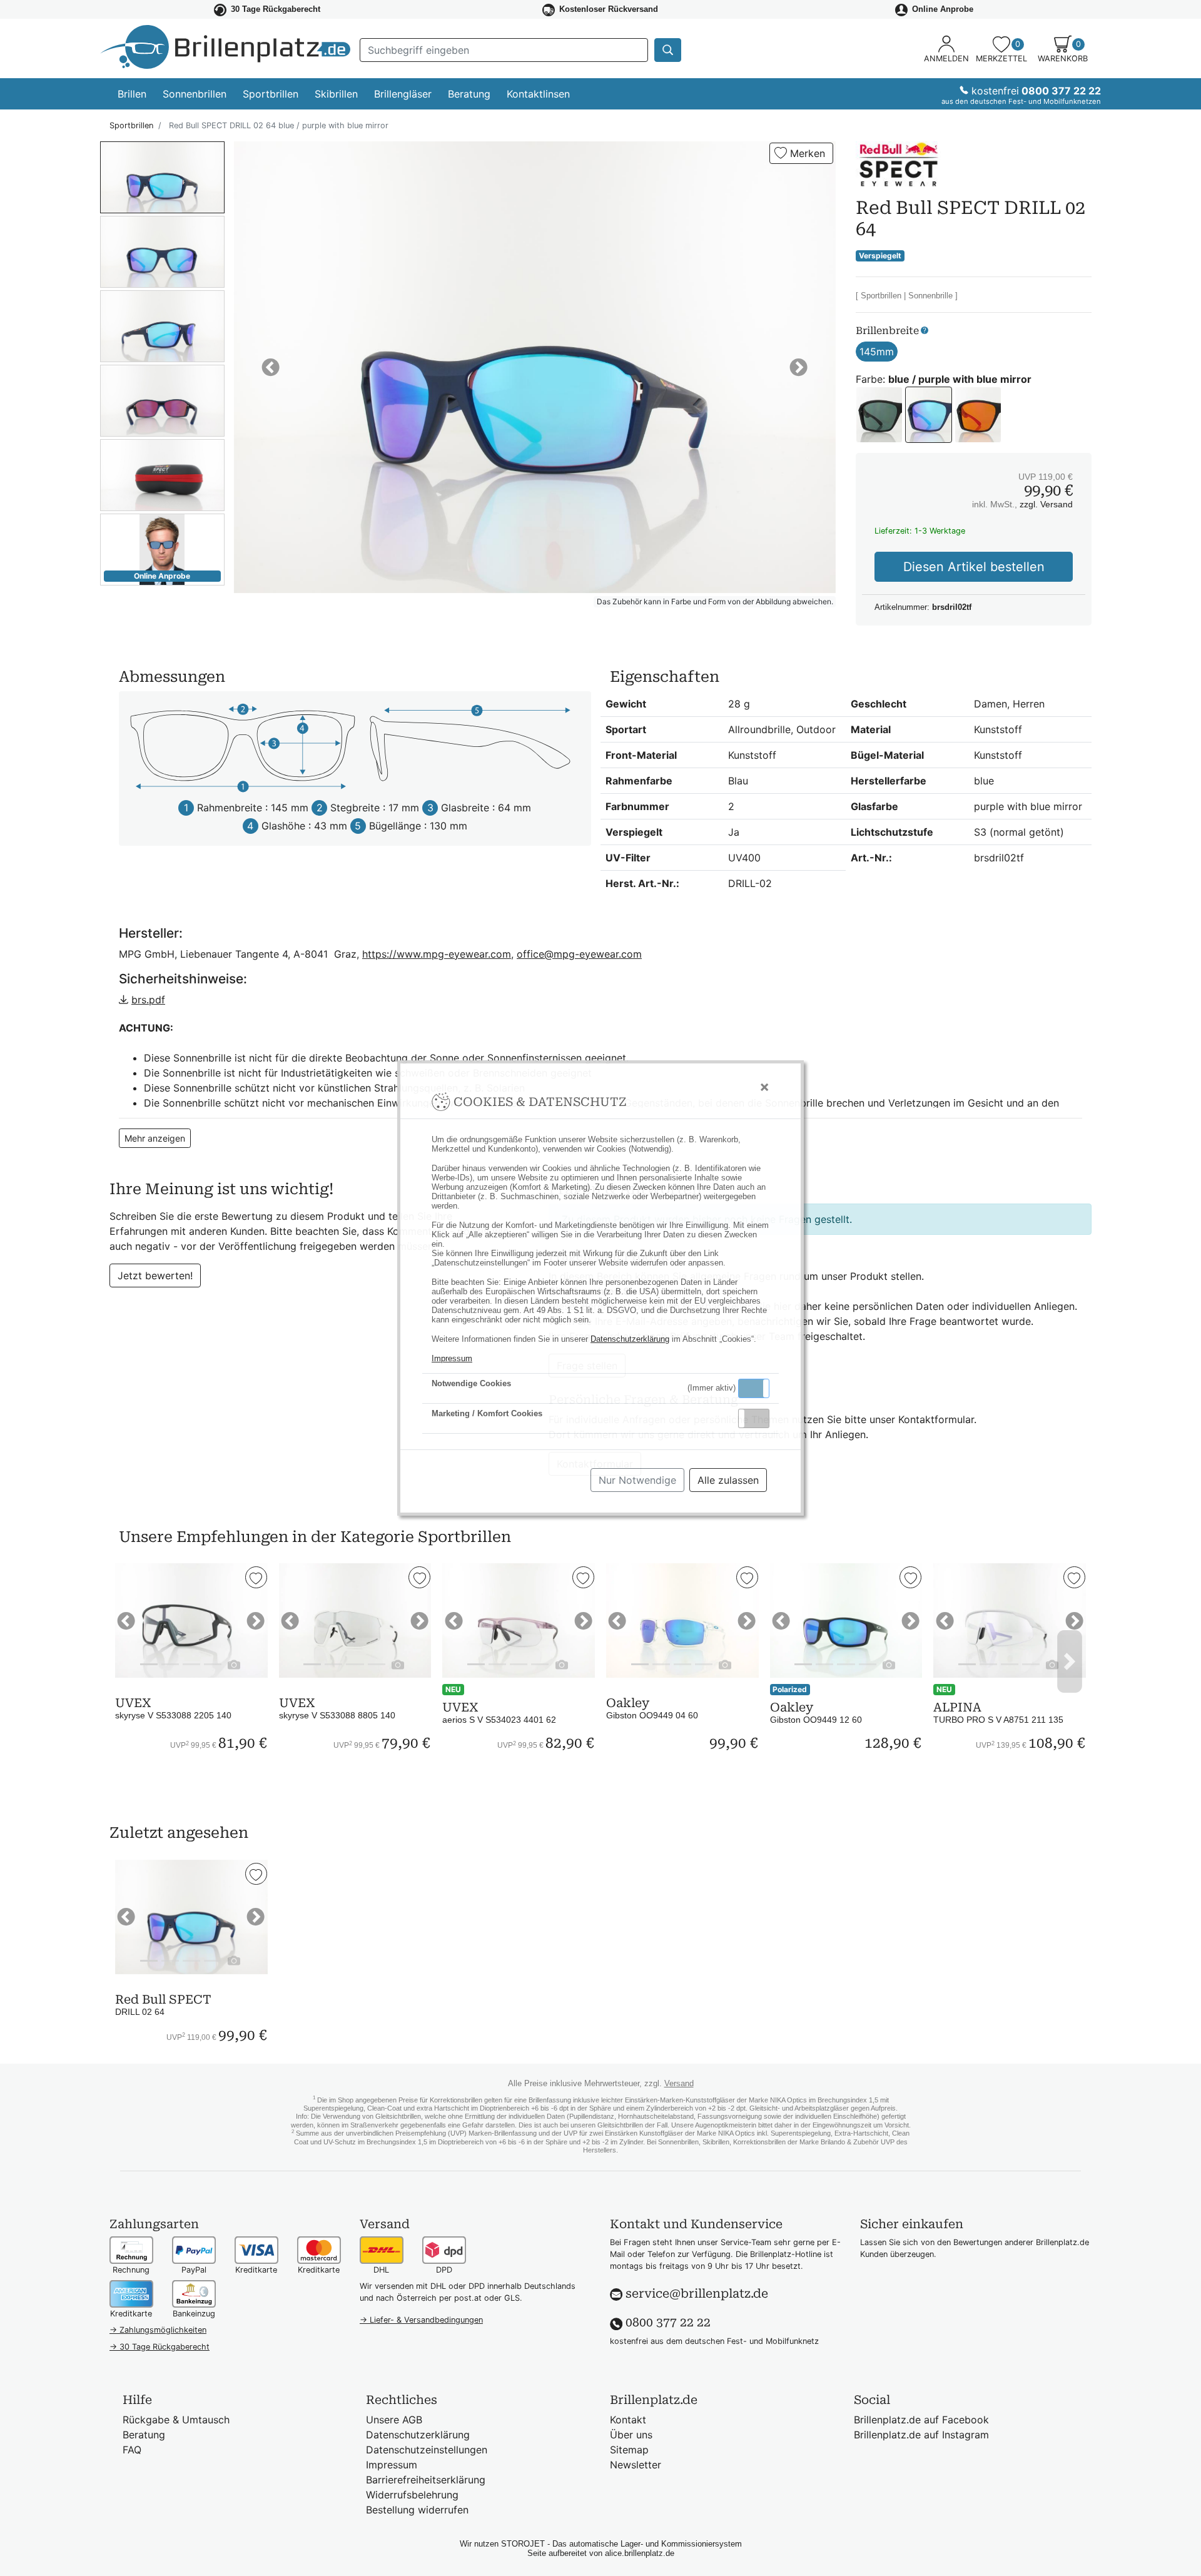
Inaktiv (759, 1418)
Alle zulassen (728, 1480)
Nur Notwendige (637, 1480)
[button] (754, 1388)
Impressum (452, 1358)
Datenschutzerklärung (630, 1339)
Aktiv (753, 1388)
